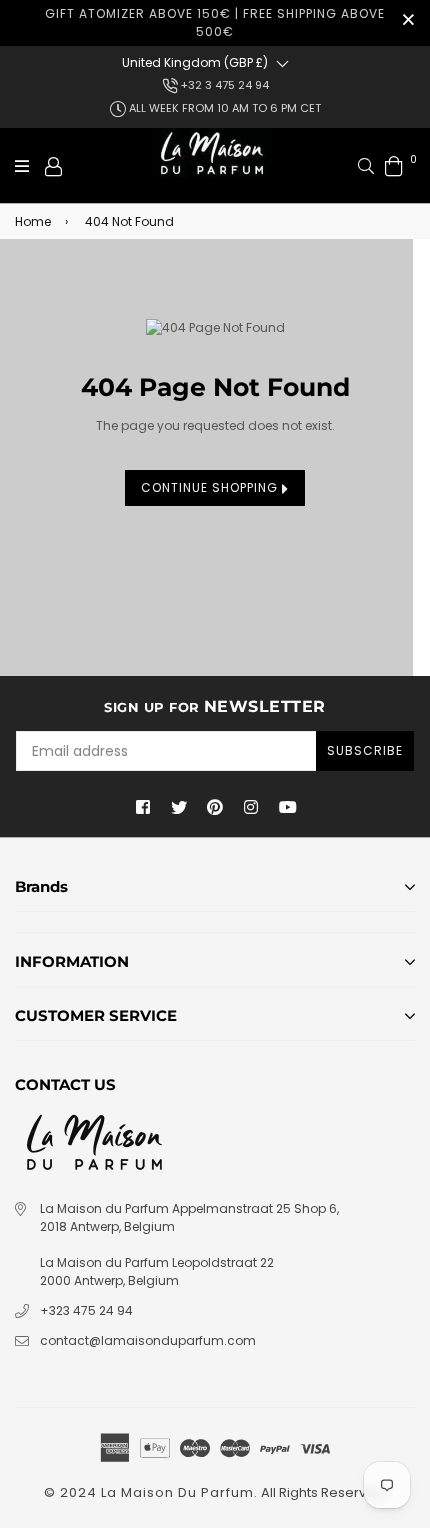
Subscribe (365, 750)
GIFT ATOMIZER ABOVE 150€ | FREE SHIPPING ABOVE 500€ (215, 22)
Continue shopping (211, 487)
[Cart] (394, 165)
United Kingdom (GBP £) (195, 62)
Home (33, 221)
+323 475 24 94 (86, 1310)
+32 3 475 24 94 (223, 85)
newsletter (215, 706)
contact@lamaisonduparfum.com (148, 1340)
